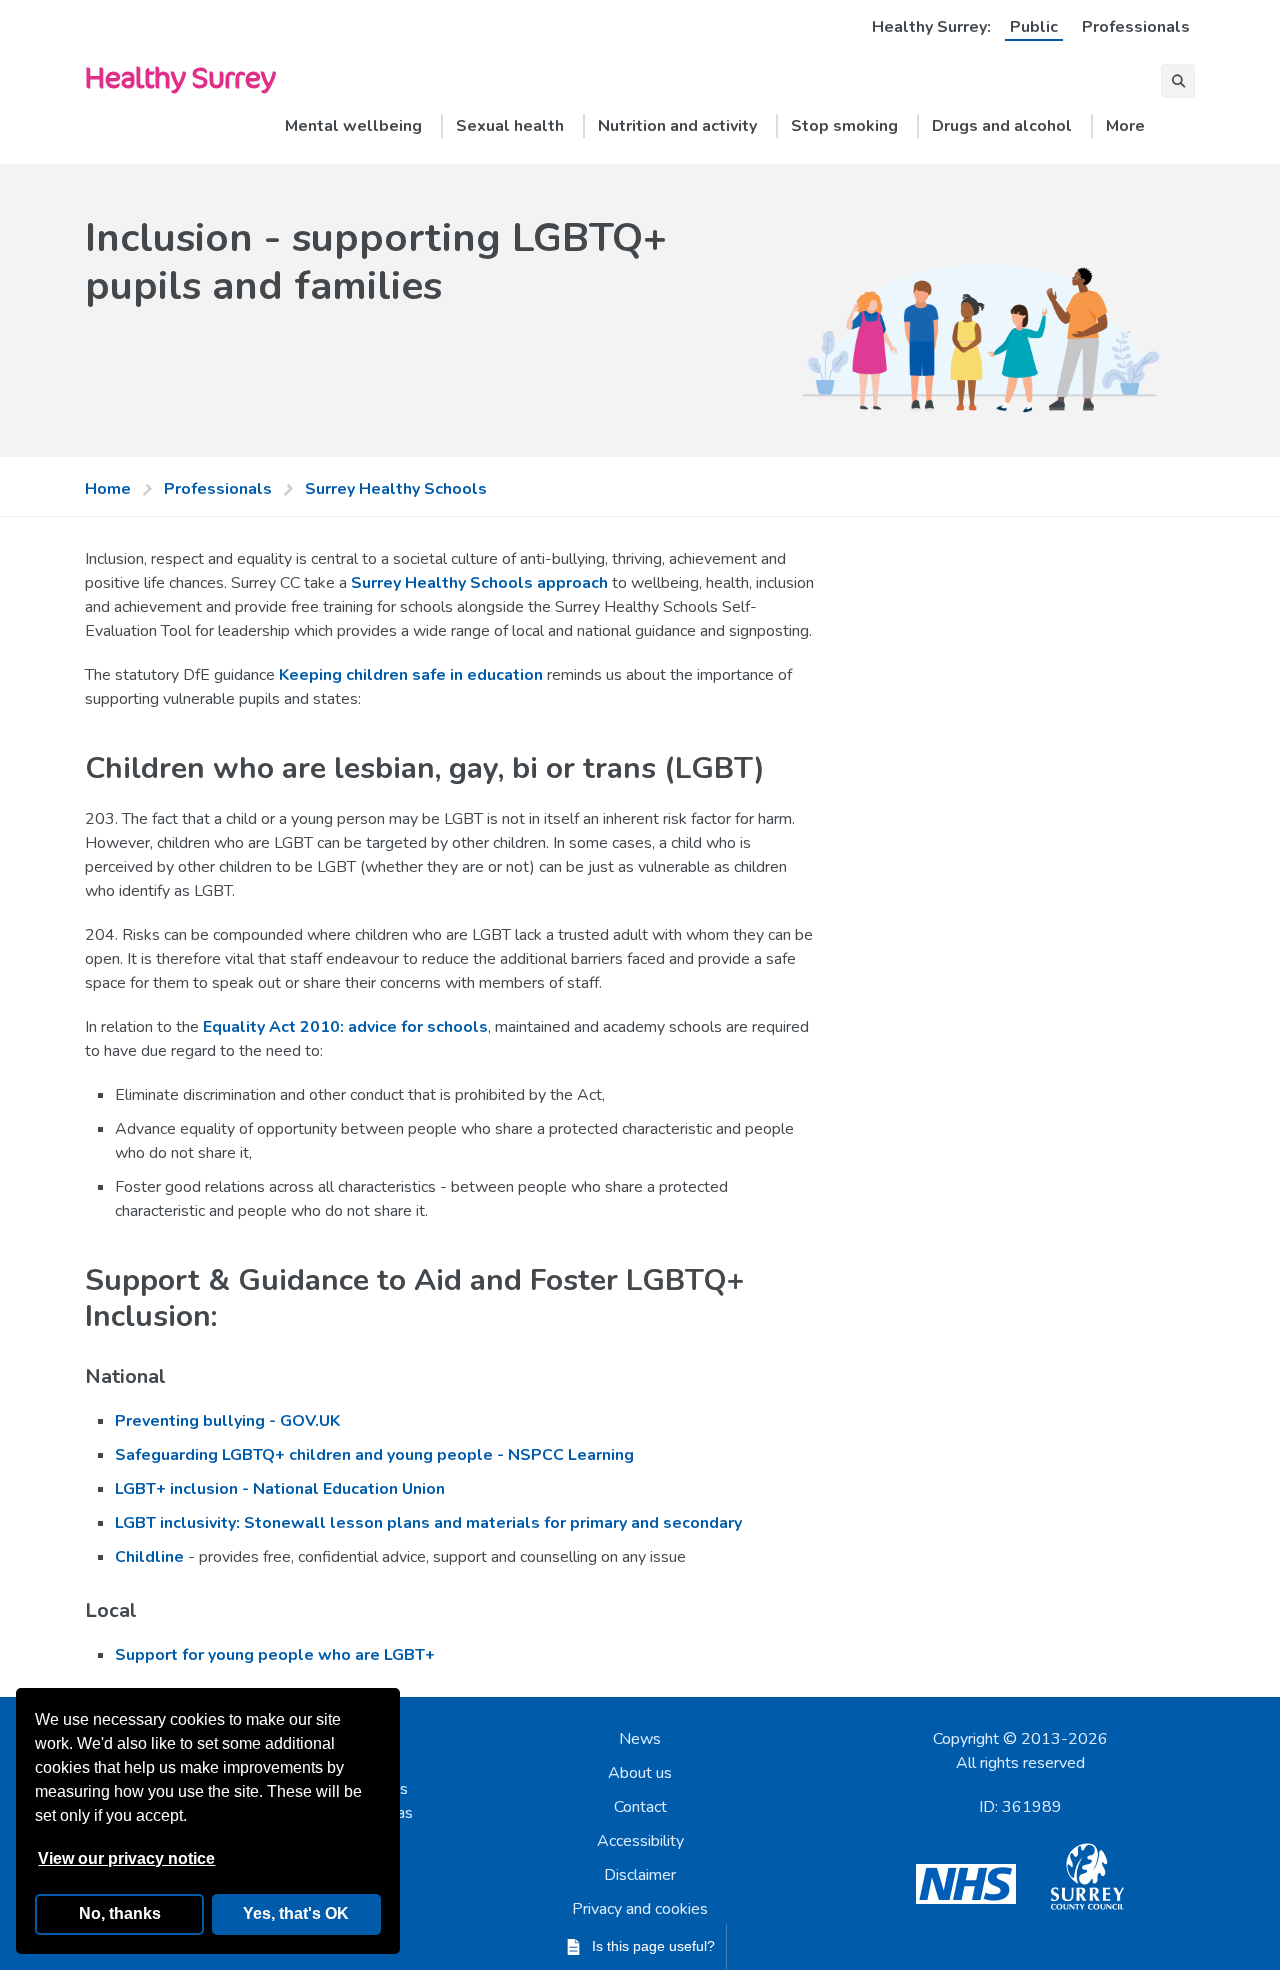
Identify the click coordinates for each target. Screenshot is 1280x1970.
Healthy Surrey (180, 76)
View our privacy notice (126, 1858)
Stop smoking (844, 126)
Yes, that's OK (296, 1913)
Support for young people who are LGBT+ (275, 1655)
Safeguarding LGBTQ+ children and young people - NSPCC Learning (374, 1455)
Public (1034, 27)
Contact (640, 1807)
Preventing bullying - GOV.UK (227, 1421)
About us (640, 1773)
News (640, 1739)
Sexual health (510, 126)
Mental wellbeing (353, 126)
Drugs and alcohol (1002, 126)
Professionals (1136, 27)
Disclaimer (640, 1875)
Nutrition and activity (677, 126)
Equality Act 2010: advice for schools (345, 1027)
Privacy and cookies (640, 1909)
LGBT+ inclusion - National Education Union (280, 1489)
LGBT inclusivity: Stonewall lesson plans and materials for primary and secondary (428, 1523)
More (1125, 126)
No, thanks (120, 1913)
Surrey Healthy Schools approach (479, 583)
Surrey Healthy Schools (396, 489)
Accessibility (640, 1841)
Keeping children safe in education (411, 675)
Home (108, 489)
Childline (149, 1557)
